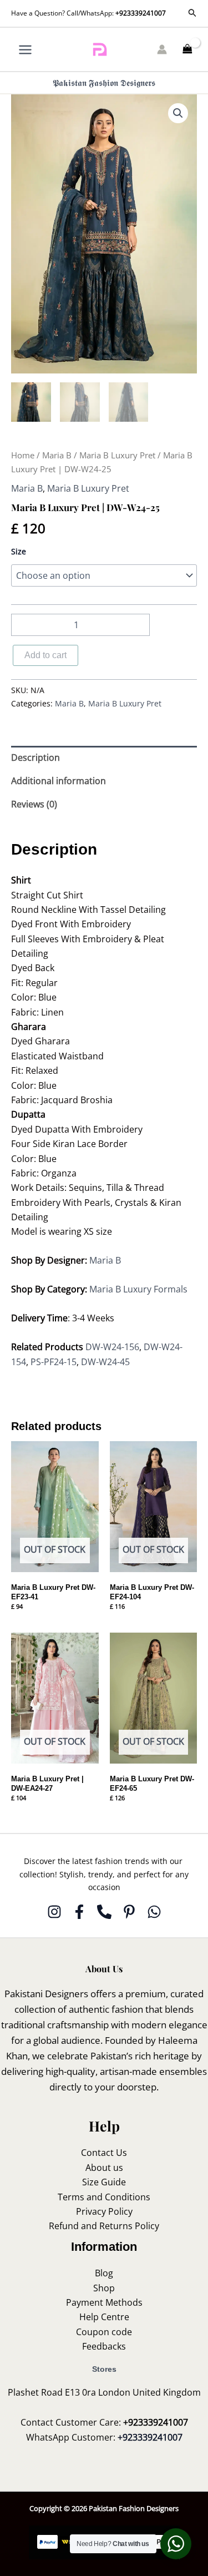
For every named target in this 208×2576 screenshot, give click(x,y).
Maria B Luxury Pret (117, 455)
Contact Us (104, 2153)
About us (104, 2168)
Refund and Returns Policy (104, 2226)
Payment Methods (104, 2302)
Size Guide (104, 2182)
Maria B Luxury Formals (138, 1289)
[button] (192, 13)
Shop (104, 2288)
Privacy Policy (104, 2211)
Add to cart (45, 655)
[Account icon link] (162, 49)
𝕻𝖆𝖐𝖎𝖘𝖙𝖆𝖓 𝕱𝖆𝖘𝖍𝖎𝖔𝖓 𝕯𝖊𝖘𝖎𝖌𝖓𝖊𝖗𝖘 (104, 83)
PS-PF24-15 (54, 1362)
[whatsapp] (154, 1912)
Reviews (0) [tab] (34, 804)
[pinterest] (129, 1912)
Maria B (57, 455)
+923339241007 (141, 13)
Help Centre (104, 2317)
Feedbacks (104, 2346)
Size (19, 551)
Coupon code (104, 2332)
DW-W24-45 (105, 1362)
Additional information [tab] (59, 781)
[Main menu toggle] (25, 49)
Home (23, 455)
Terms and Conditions (104, 2197)
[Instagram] (54, 1912)
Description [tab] (35, 757)
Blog (104, 2273)
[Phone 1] (104, 1912)
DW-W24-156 (112, 1347)
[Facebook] (79, 1912)
